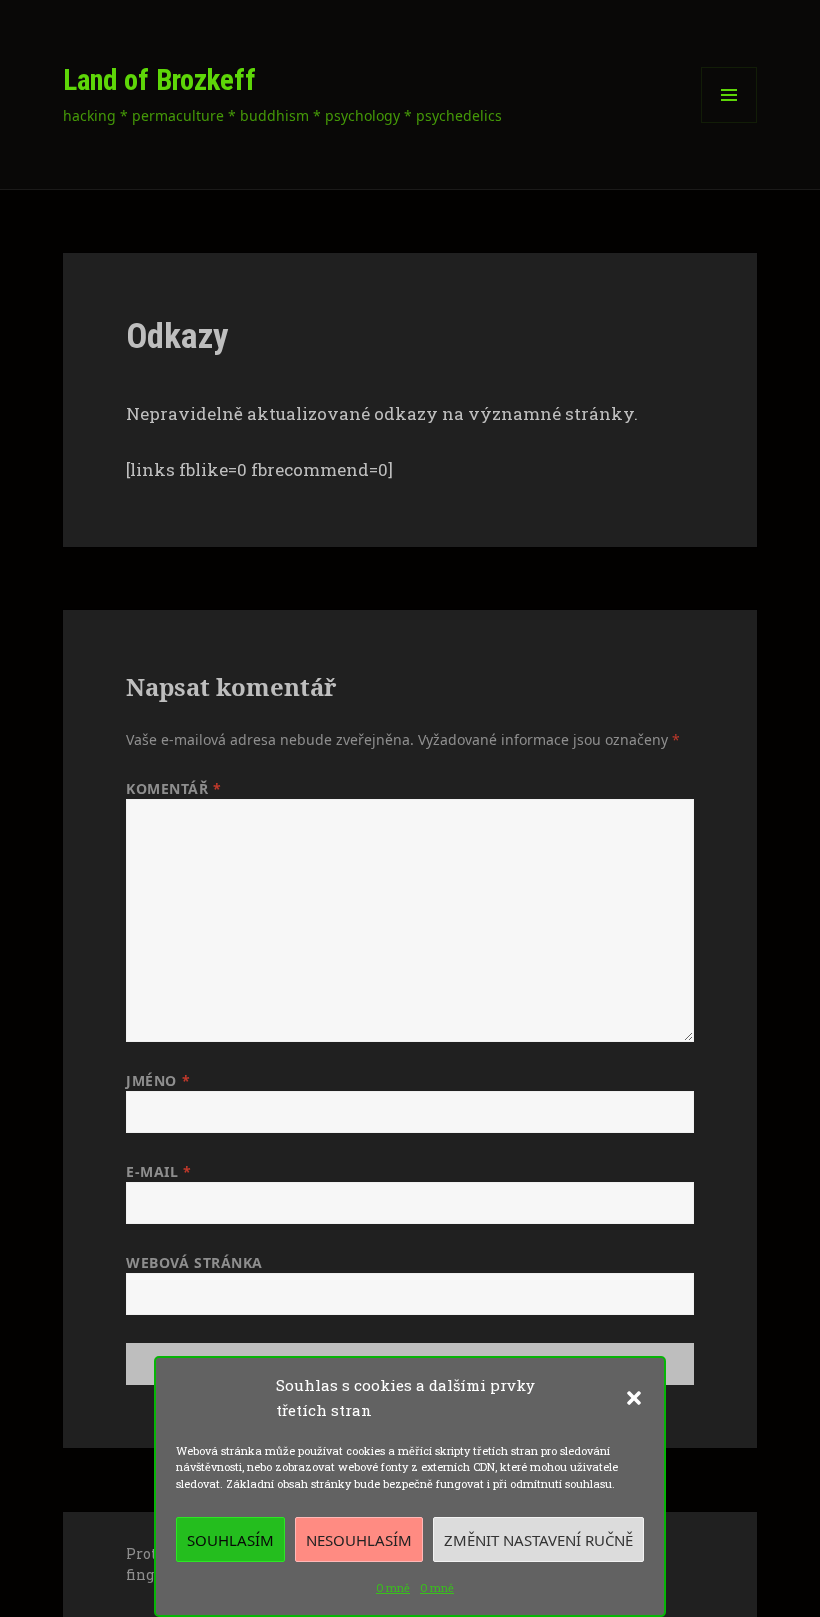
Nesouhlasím (359, 1540)
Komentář (174, 788)
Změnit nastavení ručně (538, 1540)
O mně (393, 1587)
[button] (634, 1398)
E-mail (158, 1171)
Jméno (158, 1080)
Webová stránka (194, 1262)
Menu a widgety (729, 122)
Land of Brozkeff (159, 80)
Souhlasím (230, 1540)
